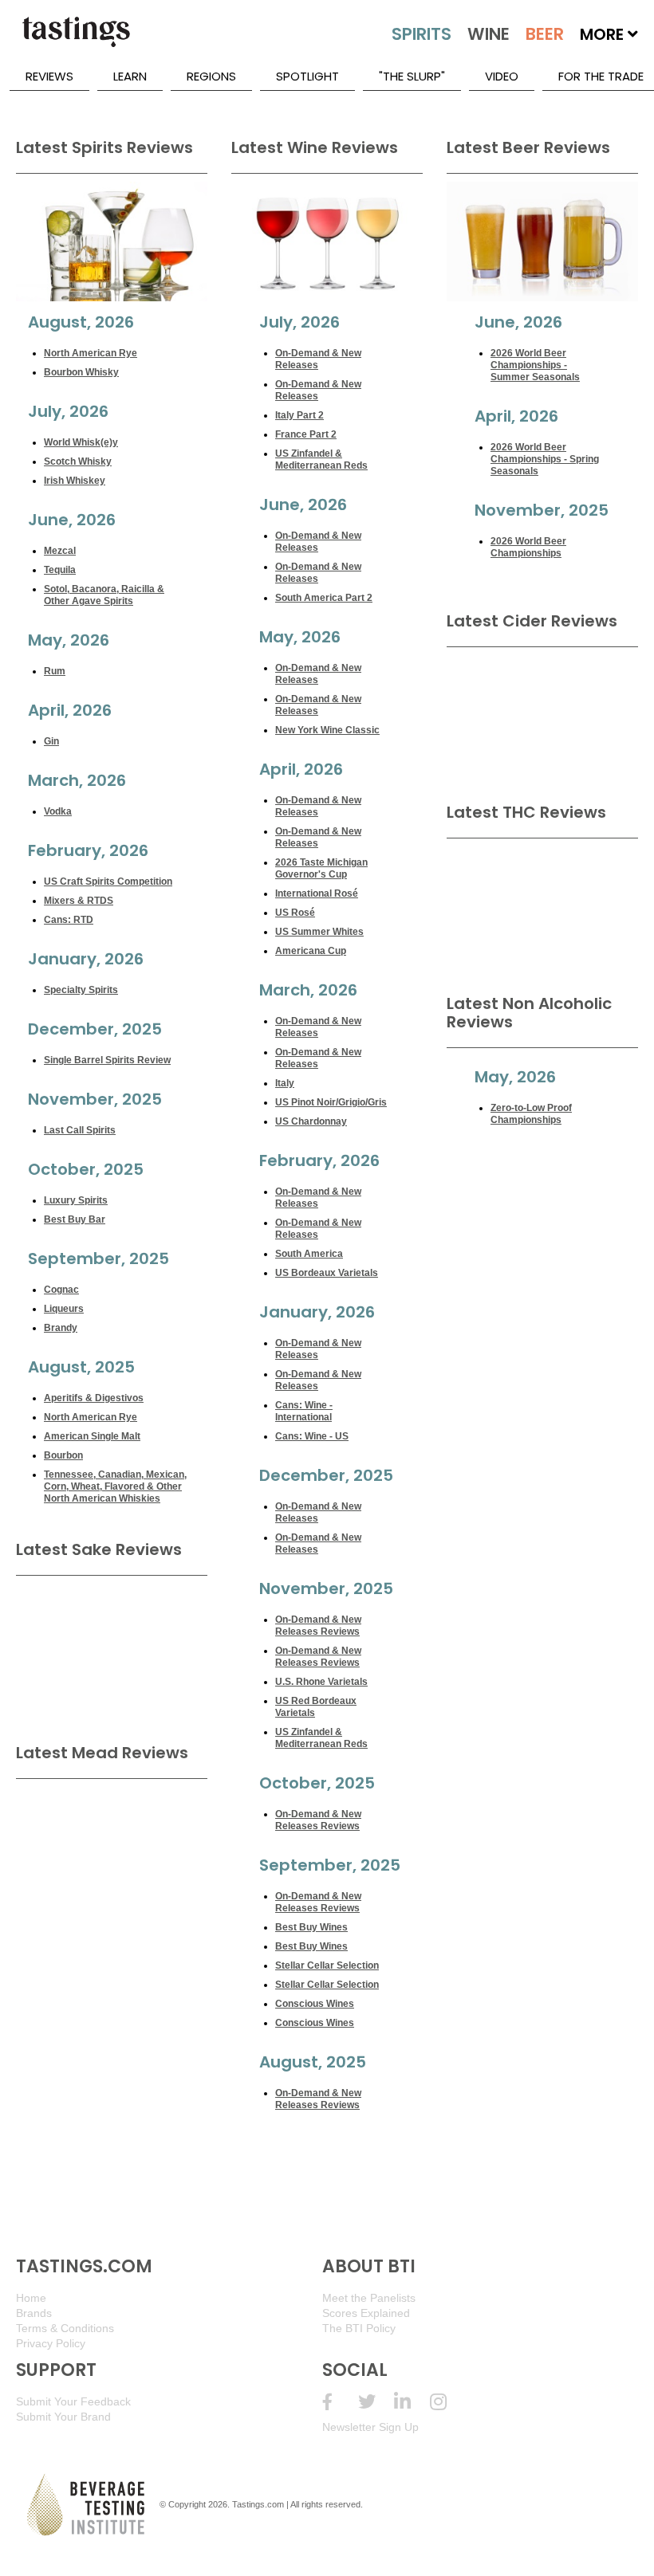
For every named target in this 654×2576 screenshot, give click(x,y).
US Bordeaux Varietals (327, 1273)
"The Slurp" (412, 76)
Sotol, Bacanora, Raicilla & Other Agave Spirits (104, 595)
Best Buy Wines (311, 1927)
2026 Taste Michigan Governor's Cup (321, 868)
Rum (55, 671)
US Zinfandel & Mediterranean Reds (321, 459)
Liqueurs (64, 1309)
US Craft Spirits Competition (108, 882)
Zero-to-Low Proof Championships (531, 1114)
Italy (285, 1083)
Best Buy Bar (75, 1219)
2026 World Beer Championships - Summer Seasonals (535, 365)
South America (309, 1254)
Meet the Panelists (369, 2298)
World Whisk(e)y (81, 442)
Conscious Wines (315, 2004)
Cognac (61, 1290)
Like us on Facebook (340, 2402)
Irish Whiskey (75, 481)
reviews (49, 76)
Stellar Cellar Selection (327, 1965)
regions (211, 76)
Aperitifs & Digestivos (94, 1398)
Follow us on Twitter (376, 2402)
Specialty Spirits (81, 990)
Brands (34, 2313)
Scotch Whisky (78, 461)
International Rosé (317, 893)
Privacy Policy (51, 2343)
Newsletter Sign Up (370, 2427)
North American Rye (91, 353)
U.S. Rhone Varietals (321, 1682)
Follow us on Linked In (412, 2402)
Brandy (61, 1328)
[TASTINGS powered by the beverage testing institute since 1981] (76, 40)
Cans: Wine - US (312, 1436)
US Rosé (295, 913)
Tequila (60, 570)
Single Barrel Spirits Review (107, 1060)
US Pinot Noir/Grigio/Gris (331, 1102)
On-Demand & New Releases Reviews (318, 1626)
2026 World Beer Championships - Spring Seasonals (545, 459)
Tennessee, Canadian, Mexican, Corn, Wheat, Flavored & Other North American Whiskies (115, 1486)
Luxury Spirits (76, 1200)
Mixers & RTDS (79, 901)
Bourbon (63, 1455)
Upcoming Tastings (448, 2402)
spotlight (307, 76)
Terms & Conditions (65, 2328)
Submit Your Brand (63, 2417)
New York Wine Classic (327, 730)
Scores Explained (366, 2313)
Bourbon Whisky (81, 372)
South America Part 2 (324, 598)
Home (31, 2298)
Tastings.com (258, 2504)
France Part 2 (306, 434)
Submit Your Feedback (73, 2401)
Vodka (58, 811)
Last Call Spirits (80, 1130)
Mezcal (60, 551)
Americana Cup (311, 951)
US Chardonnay (311, 1121)
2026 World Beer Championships (528, 547)
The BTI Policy (359, 2328)
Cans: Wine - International (304, 1411)
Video (502, 76)
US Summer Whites (319, 932)
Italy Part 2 (299, 415)
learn (130, 76)
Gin (51, 741)
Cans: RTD (69, 920)
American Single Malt (92, 1436)
